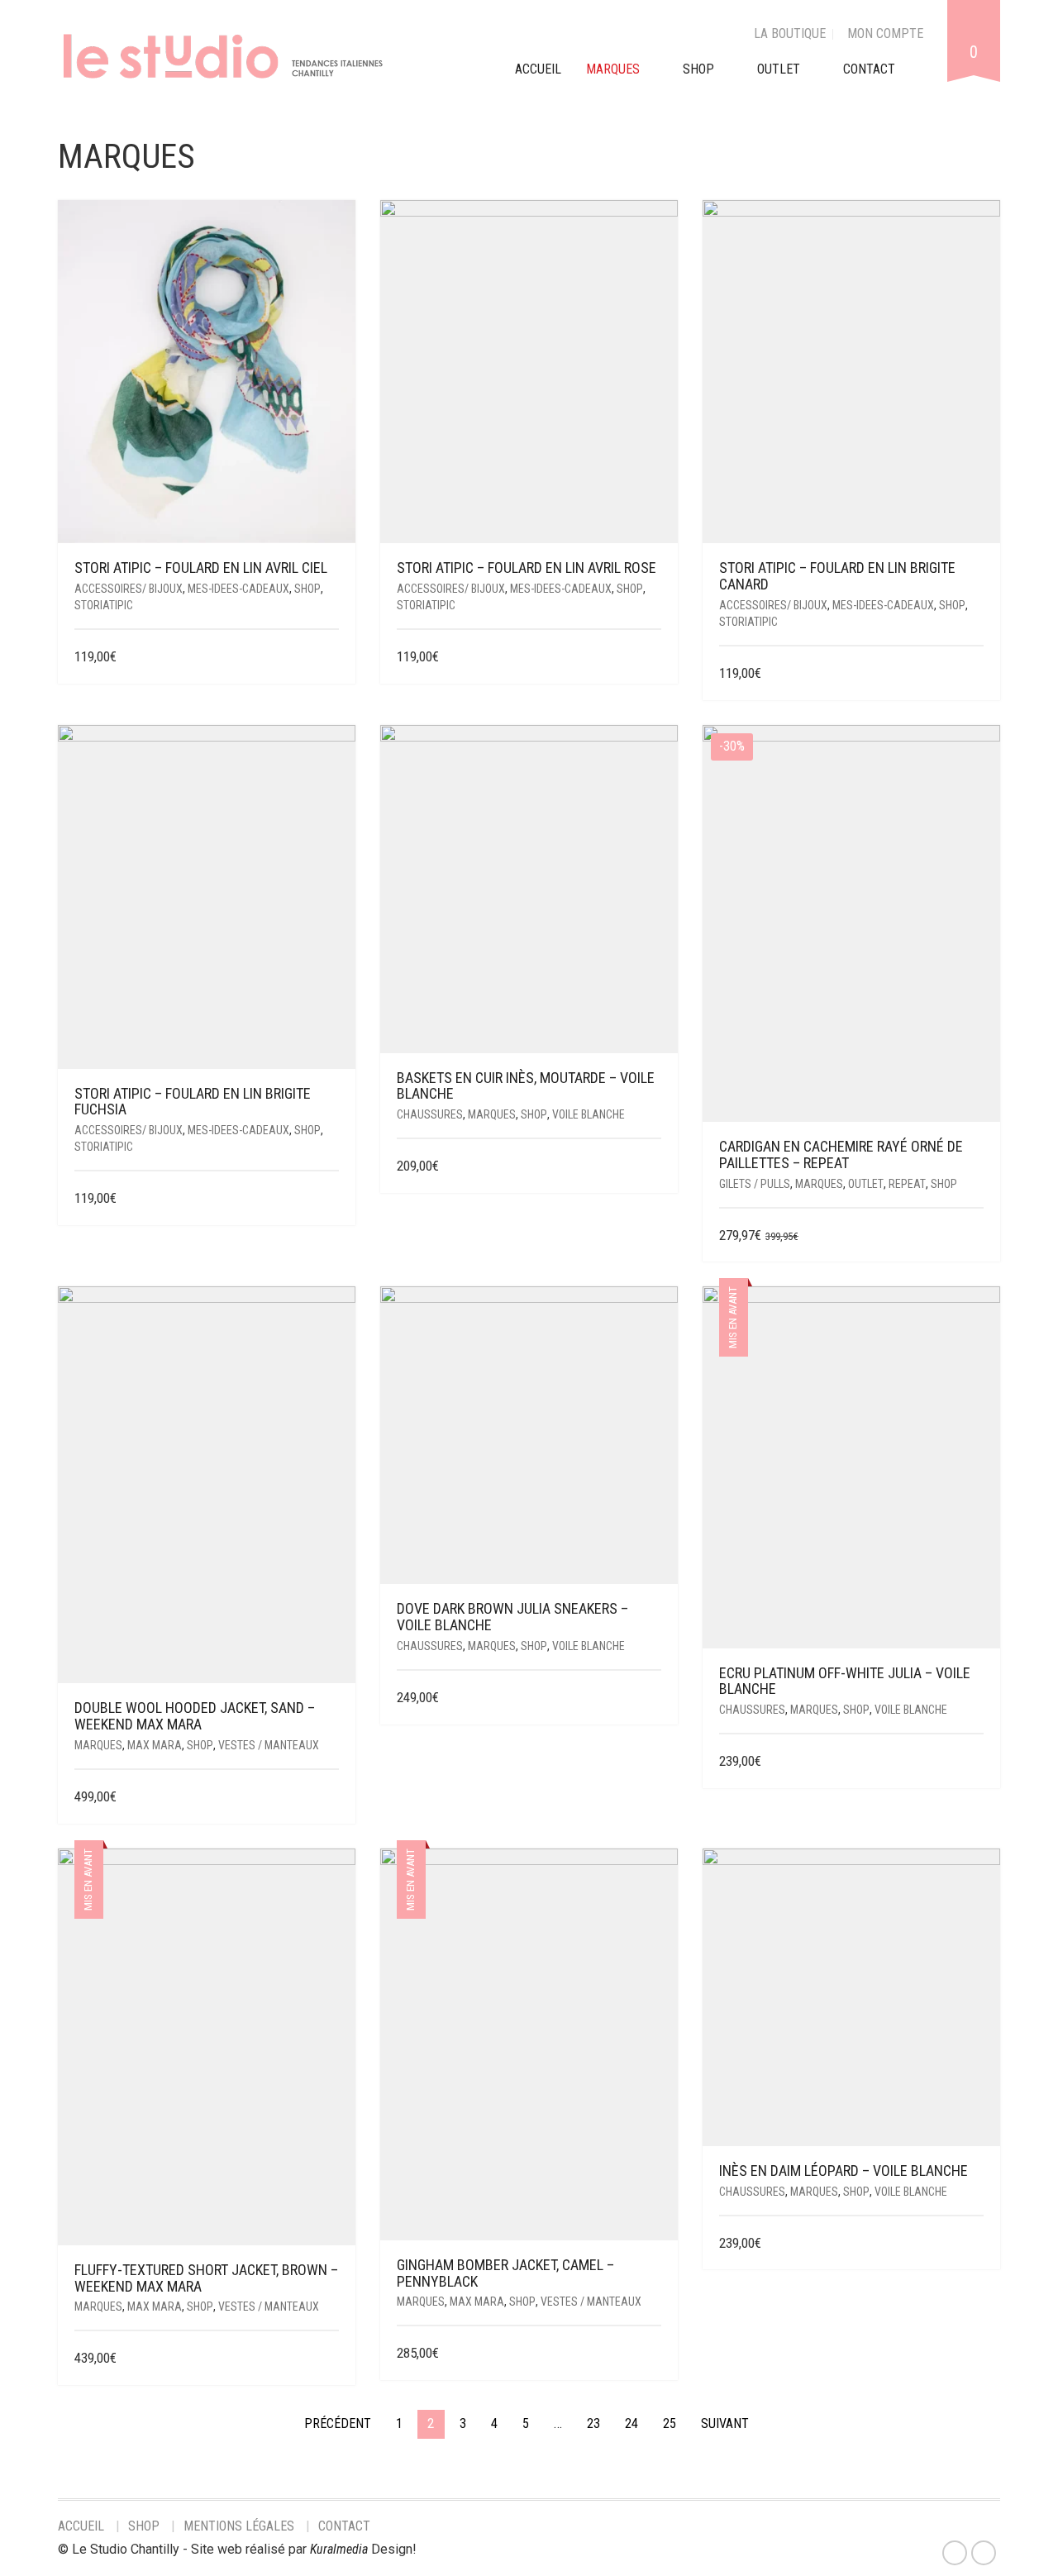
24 (631, 2423)
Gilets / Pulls (755, 1184)
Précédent (338, 2423)
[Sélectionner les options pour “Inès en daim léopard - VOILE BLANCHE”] (973, 2244)
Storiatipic (104, 605)
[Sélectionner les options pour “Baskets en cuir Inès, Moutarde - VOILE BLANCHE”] (651, 1167)
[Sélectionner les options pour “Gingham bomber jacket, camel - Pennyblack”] (651, 2354)
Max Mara (155, 1745)
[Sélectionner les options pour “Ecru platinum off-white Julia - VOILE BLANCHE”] (973, 1762)
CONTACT (869, 69)
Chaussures (430, 1114)
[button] (333, 658)
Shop (698, 69)
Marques (492, 1114)
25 (670, 2423)
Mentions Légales (239, 2526)
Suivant (725, 2423)
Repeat (907, 1184)
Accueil (81, 2526)
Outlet (866, 1184)
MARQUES (613, 69)
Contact (344, 2526)
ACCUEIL (538, 69)
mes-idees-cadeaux (238, 589)
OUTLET (779, 69)
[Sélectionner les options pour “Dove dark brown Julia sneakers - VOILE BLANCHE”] (651, 1698)
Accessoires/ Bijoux (129, 589)
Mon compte (885, 33)
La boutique (790, 33)
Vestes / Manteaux (269, 1745)
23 (593, 2423)
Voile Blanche (589, 1114)
